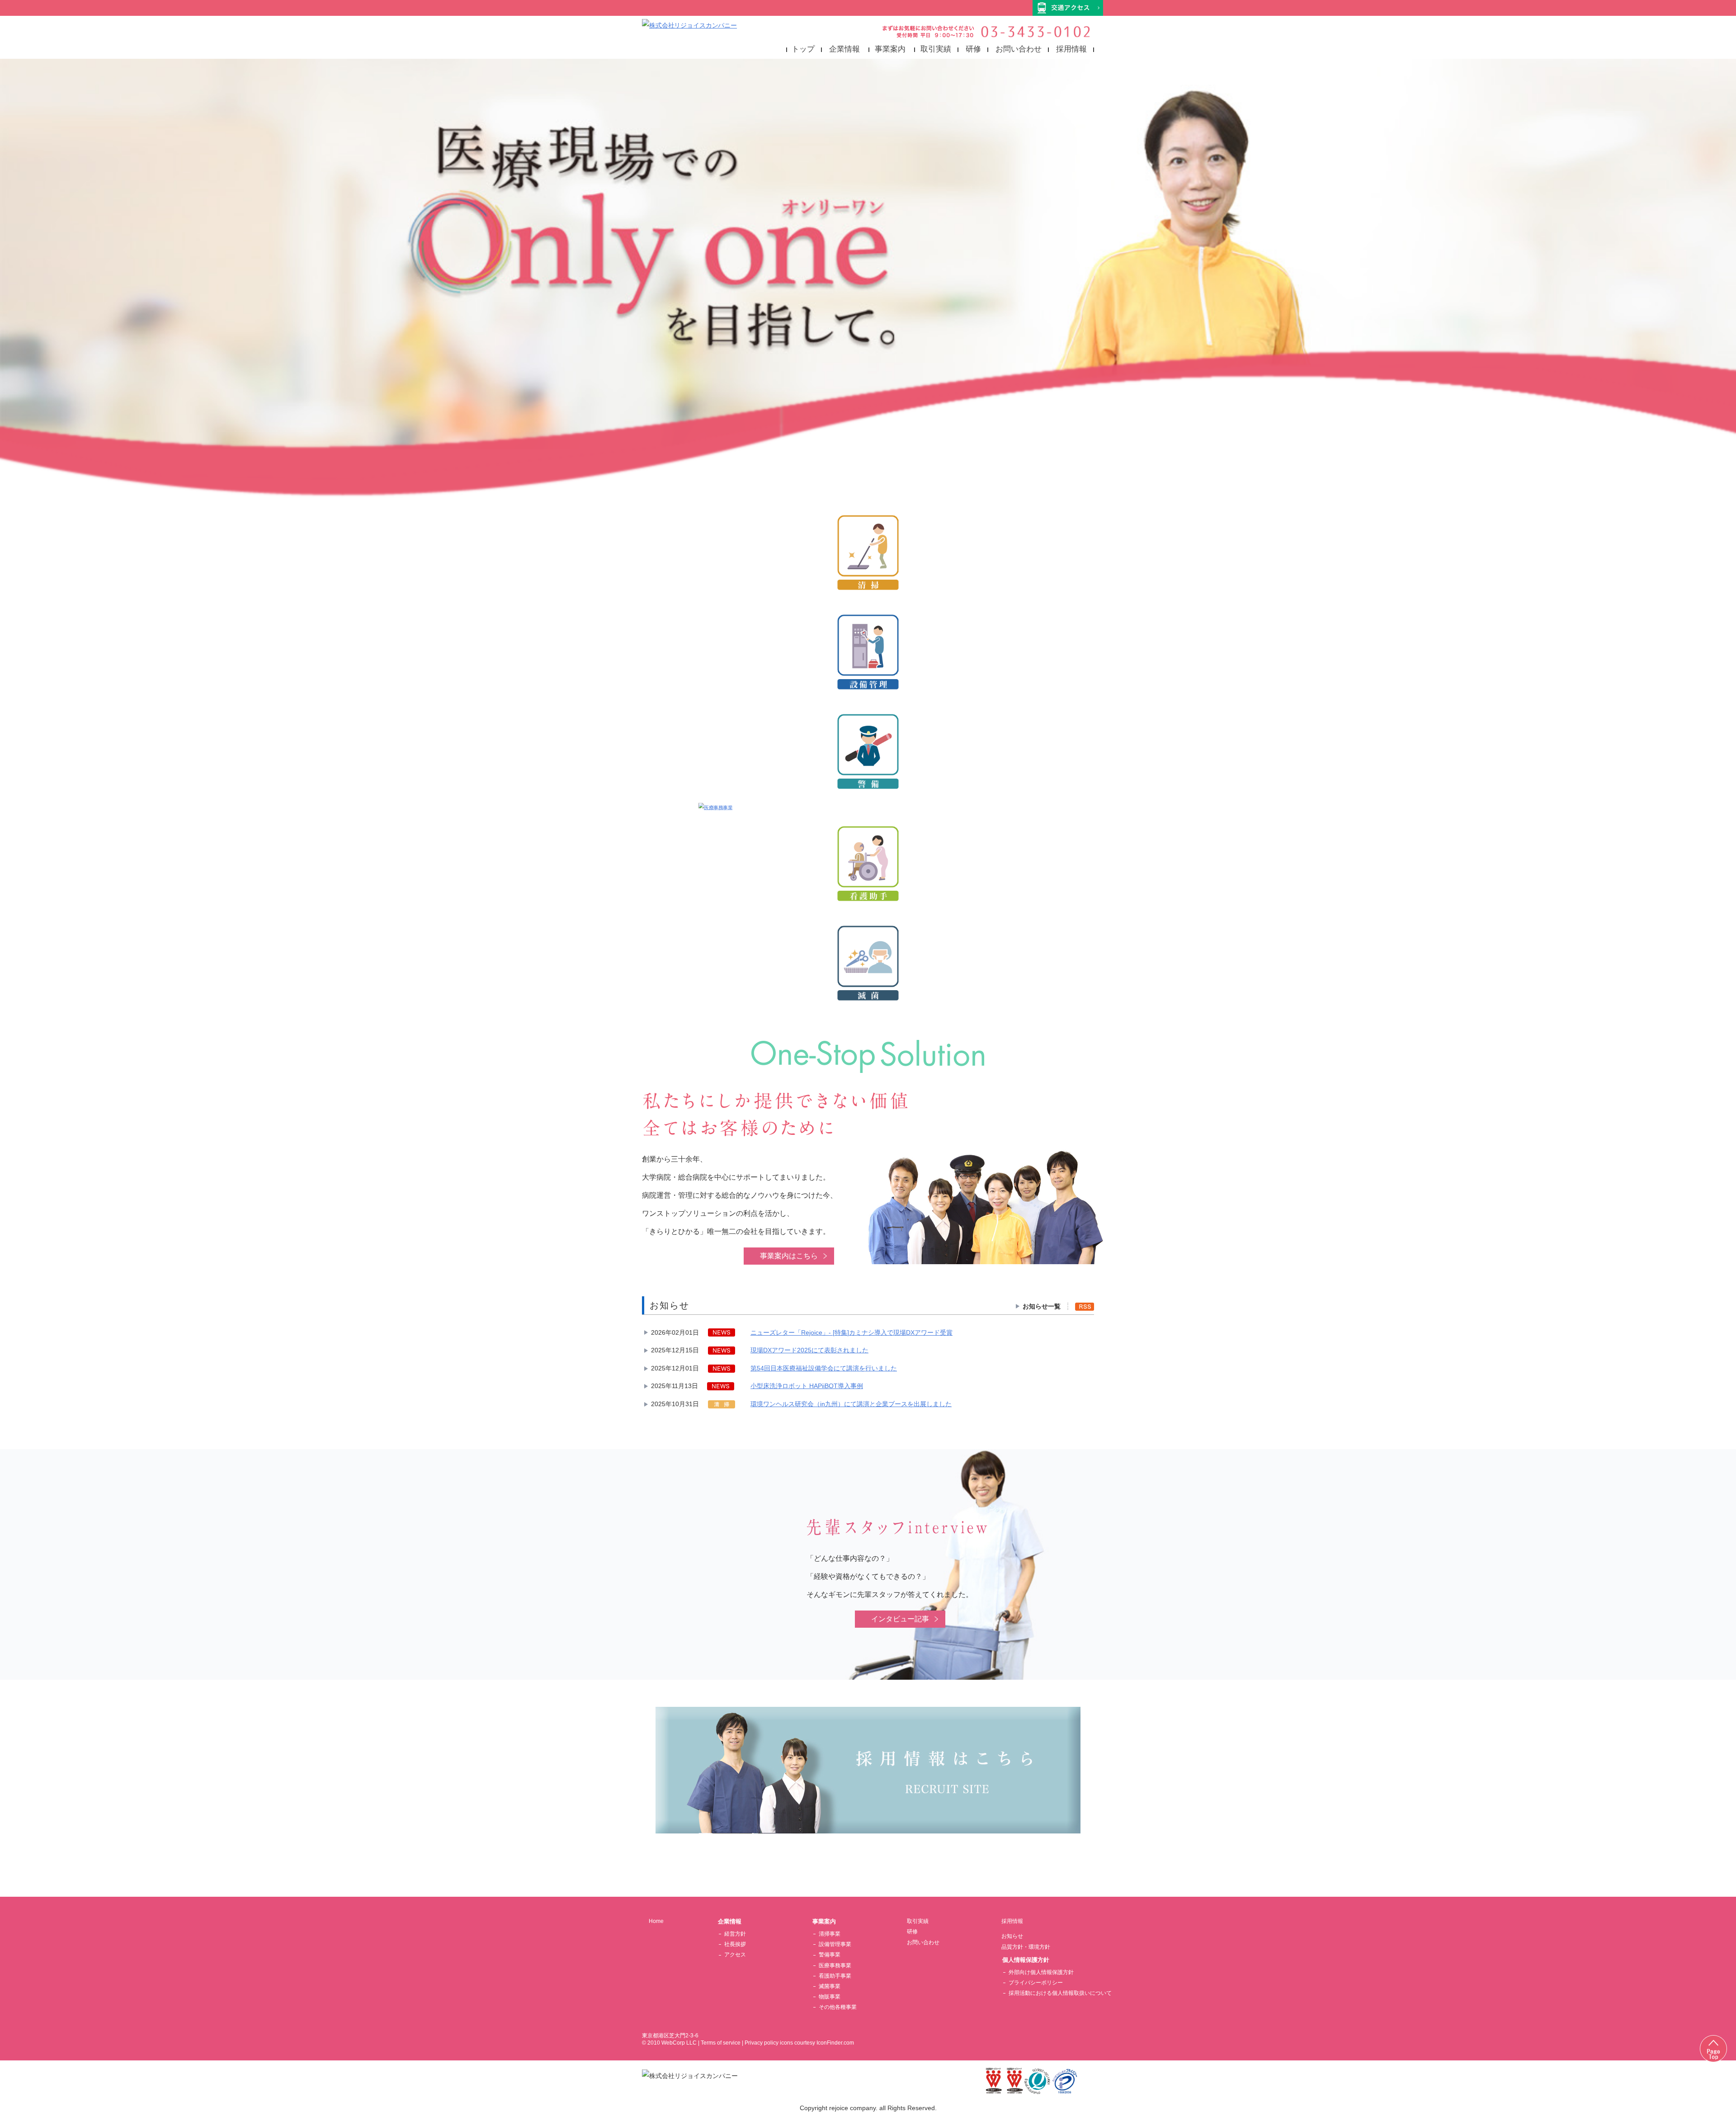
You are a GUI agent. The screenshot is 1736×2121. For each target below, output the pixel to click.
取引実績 (936, 49)
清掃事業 (830, 1934)
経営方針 (735, 1934)
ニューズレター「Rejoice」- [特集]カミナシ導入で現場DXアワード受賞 (851, 1332)
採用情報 (1071, 49)
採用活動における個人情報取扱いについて (1060, 1993)
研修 (973, 49)
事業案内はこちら (789, 1256)
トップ (803, 49)
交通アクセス (1068, 8)
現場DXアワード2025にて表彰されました (809, 1350)
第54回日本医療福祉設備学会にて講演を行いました (824, 1368)
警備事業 (830, 1955)
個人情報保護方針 (1026, 1960)
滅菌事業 (830, 1986)
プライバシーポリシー (1036, 1983)
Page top (1713, 2049)
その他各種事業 (838, 2007)
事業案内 (890, 49)
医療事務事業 (835, 1965)
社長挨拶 (735, 1944)
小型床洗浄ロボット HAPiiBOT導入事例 (807, 1386)
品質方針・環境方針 (1026, 1947)
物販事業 (830, 1997)
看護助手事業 (835, 1976)
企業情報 (844, 49)
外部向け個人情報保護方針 (1041, 1972)
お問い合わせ (1019, 49)
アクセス (735, 1955)
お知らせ (1012, 1936)
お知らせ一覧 (1042, 1306)
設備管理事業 (835, 1944)
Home (656, 1921)
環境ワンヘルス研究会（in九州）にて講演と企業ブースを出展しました (851, 1404)
